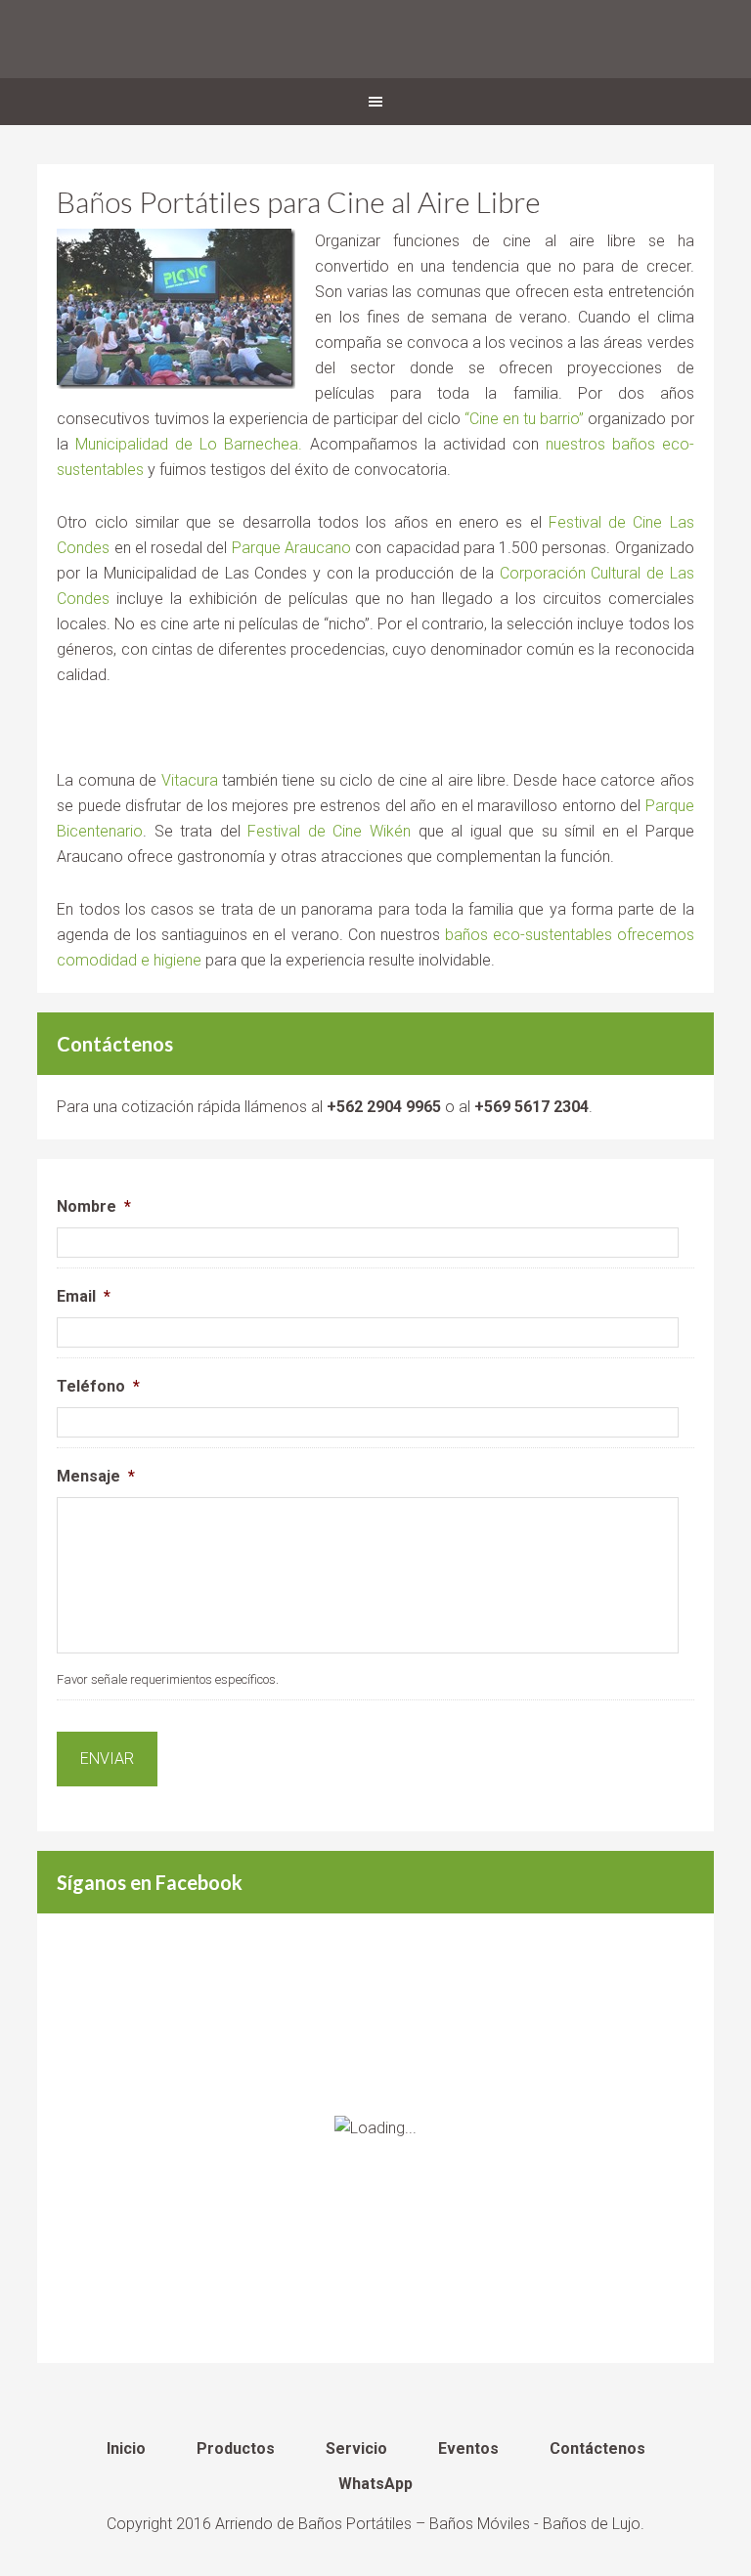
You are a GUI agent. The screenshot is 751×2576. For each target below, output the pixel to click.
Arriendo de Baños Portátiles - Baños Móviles (375, 39)
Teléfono (98, 1386)
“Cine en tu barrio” (525, 419)
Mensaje (96, 1476)
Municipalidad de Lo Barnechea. (189, 444)
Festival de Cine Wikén (329, 831)
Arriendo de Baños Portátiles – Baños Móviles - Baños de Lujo (428, 2524)
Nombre (94, 1206)
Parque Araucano (291, 548)
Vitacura (190, 780)
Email (84, 1296)
